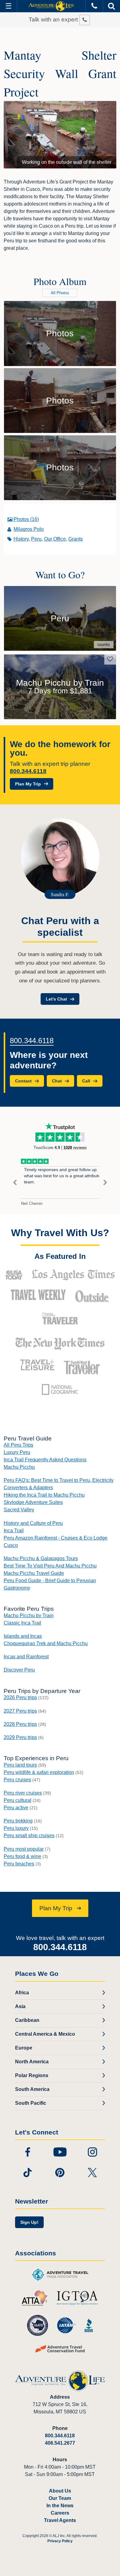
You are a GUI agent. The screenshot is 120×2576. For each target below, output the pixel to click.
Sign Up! (29, 2222)
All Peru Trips (18, 1445)
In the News (60, 2506)
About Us (60, 2491)
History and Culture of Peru (33, 1523)
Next (105, 1183)
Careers (60, 2513)
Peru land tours (20, 1765)
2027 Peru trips (20, 1711)
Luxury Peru (17, 1452)
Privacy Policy (60, 2541)
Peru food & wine (22, 1856)
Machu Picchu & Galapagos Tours (41, 1558)
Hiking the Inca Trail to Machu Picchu (44, 1495)
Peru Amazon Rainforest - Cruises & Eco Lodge (56, 1538)
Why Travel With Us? (60, 1233)
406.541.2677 (60, 2443)
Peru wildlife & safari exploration (39, 1772)
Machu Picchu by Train (29, 1616)
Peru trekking (18, 1821)
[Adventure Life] (51, 6)
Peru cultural (18, 1800)
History (21, 539)
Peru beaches (19, 1864)
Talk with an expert (54, 19)
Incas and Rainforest (26, 1657)
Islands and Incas (23, 1636)
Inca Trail (14, 1531)
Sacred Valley (19, 1510)
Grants (76, 539)
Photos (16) (26, 519)
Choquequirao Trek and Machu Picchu (46, 1643)
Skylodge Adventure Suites (33, 1502)
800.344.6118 (28, 771)
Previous (15, 1183)
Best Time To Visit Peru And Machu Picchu (50, 1566)
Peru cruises (17, 1780)
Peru (36, 539)
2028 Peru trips (20, 1724)
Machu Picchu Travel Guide (34, 1573)
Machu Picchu (19, 1467)
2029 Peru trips (20, 1737)
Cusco (11, 1545)
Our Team (60, 2498)
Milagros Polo (29, 529)
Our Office (55, 539)
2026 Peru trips (20, 1697)
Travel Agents (60, 2520)
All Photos (60, 293)
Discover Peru (19, 1670)
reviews (75, 1148)
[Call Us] (94, 6)
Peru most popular (24, 1849)
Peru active (16, 1808)
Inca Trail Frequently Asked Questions (45, 1460)
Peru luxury (16, 1828)
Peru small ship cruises (29, 1836)
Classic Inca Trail (22, 1623)
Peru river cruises (23, 1793)
